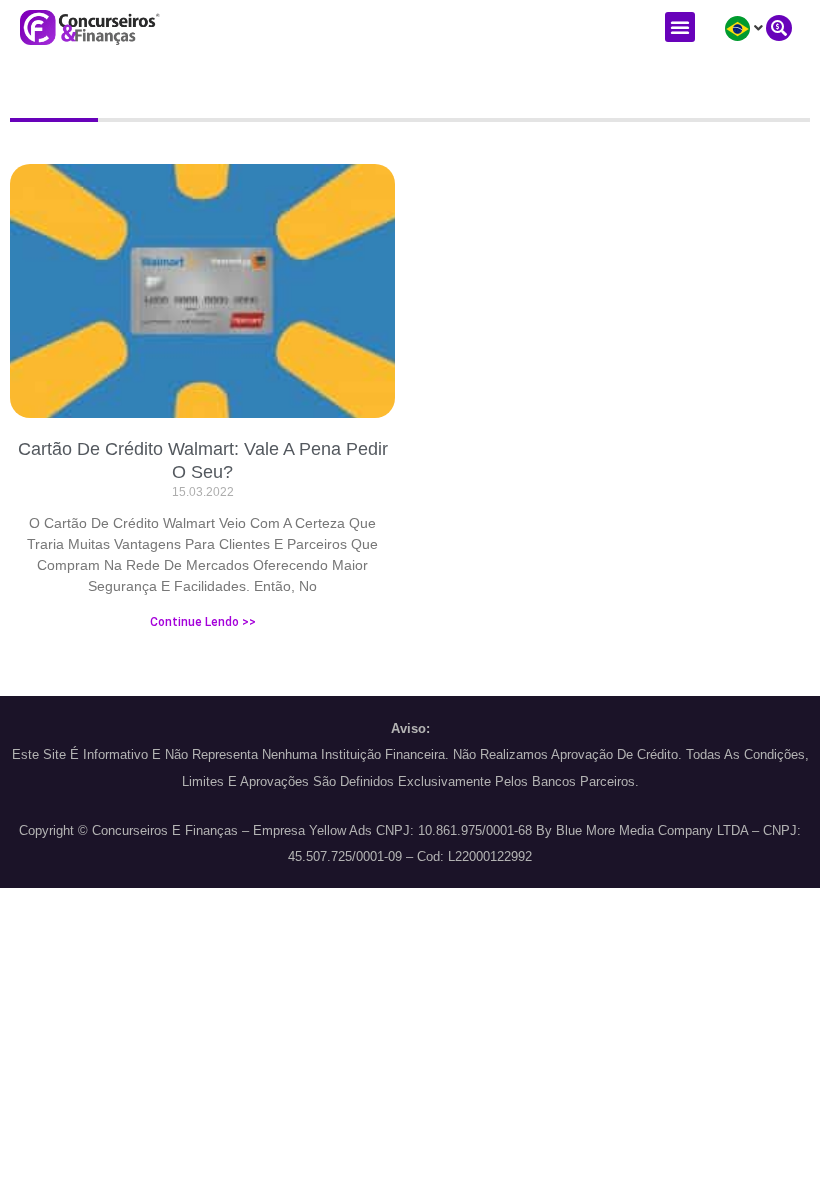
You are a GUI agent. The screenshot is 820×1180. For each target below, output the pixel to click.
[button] (680, 27)
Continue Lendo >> (203, 622)
